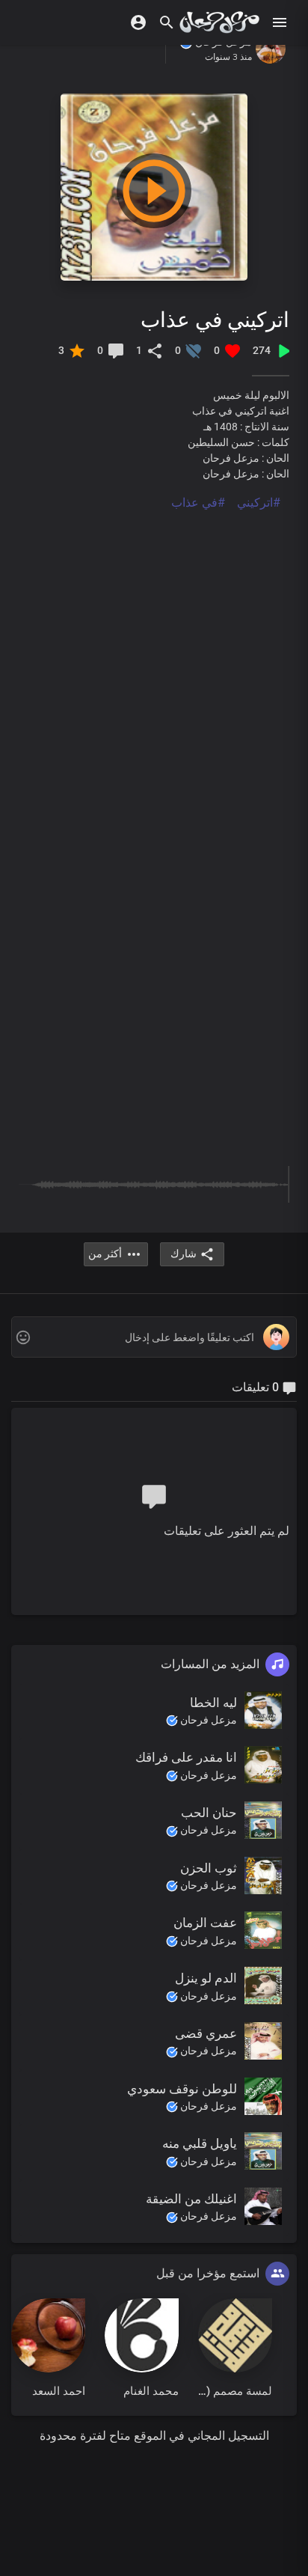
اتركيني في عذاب (215, 319)
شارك (184, 1254)
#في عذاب (198, 503)
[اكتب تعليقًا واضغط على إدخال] (154, 1338)
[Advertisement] (154, 666)
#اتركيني (259, 503)
